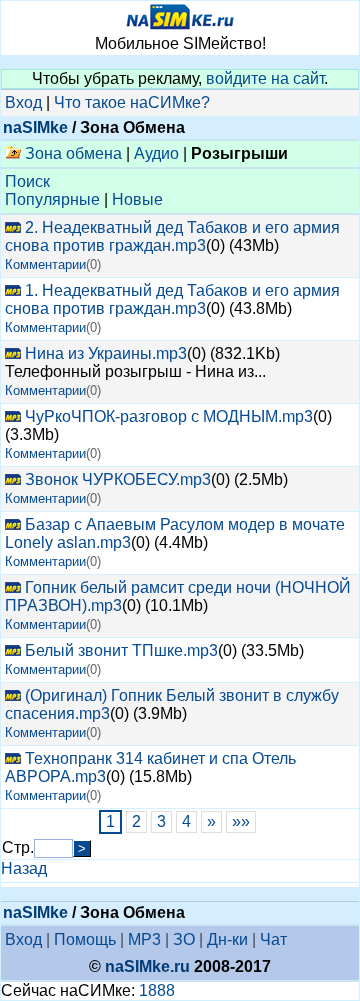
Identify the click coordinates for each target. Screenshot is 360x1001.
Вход (23, 102)
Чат (273, 939)
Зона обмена (71, 153)
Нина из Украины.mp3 (106, 353)
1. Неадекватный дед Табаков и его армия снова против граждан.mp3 (172, 299)
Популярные (52, 199)
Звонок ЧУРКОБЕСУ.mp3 (118, 479)
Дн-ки (227, 939)
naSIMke (35, 127)
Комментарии (45, 264)
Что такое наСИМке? (132, 102)
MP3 (144, 939)
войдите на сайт (265, 78)
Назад (24, 868)
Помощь (85, 939)
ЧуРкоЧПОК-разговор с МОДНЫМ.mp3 (169, 416)
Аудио (156, 153)
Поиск (27, 181)
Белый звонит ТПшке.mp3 (121, 650)
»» (241, 821)
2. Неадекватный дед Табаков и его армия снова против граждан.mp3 (172, 236)
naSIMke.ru (147, 966)
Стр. (18, 847)
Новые (137, 199)
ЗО (184, 939)
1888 (157, 990)
